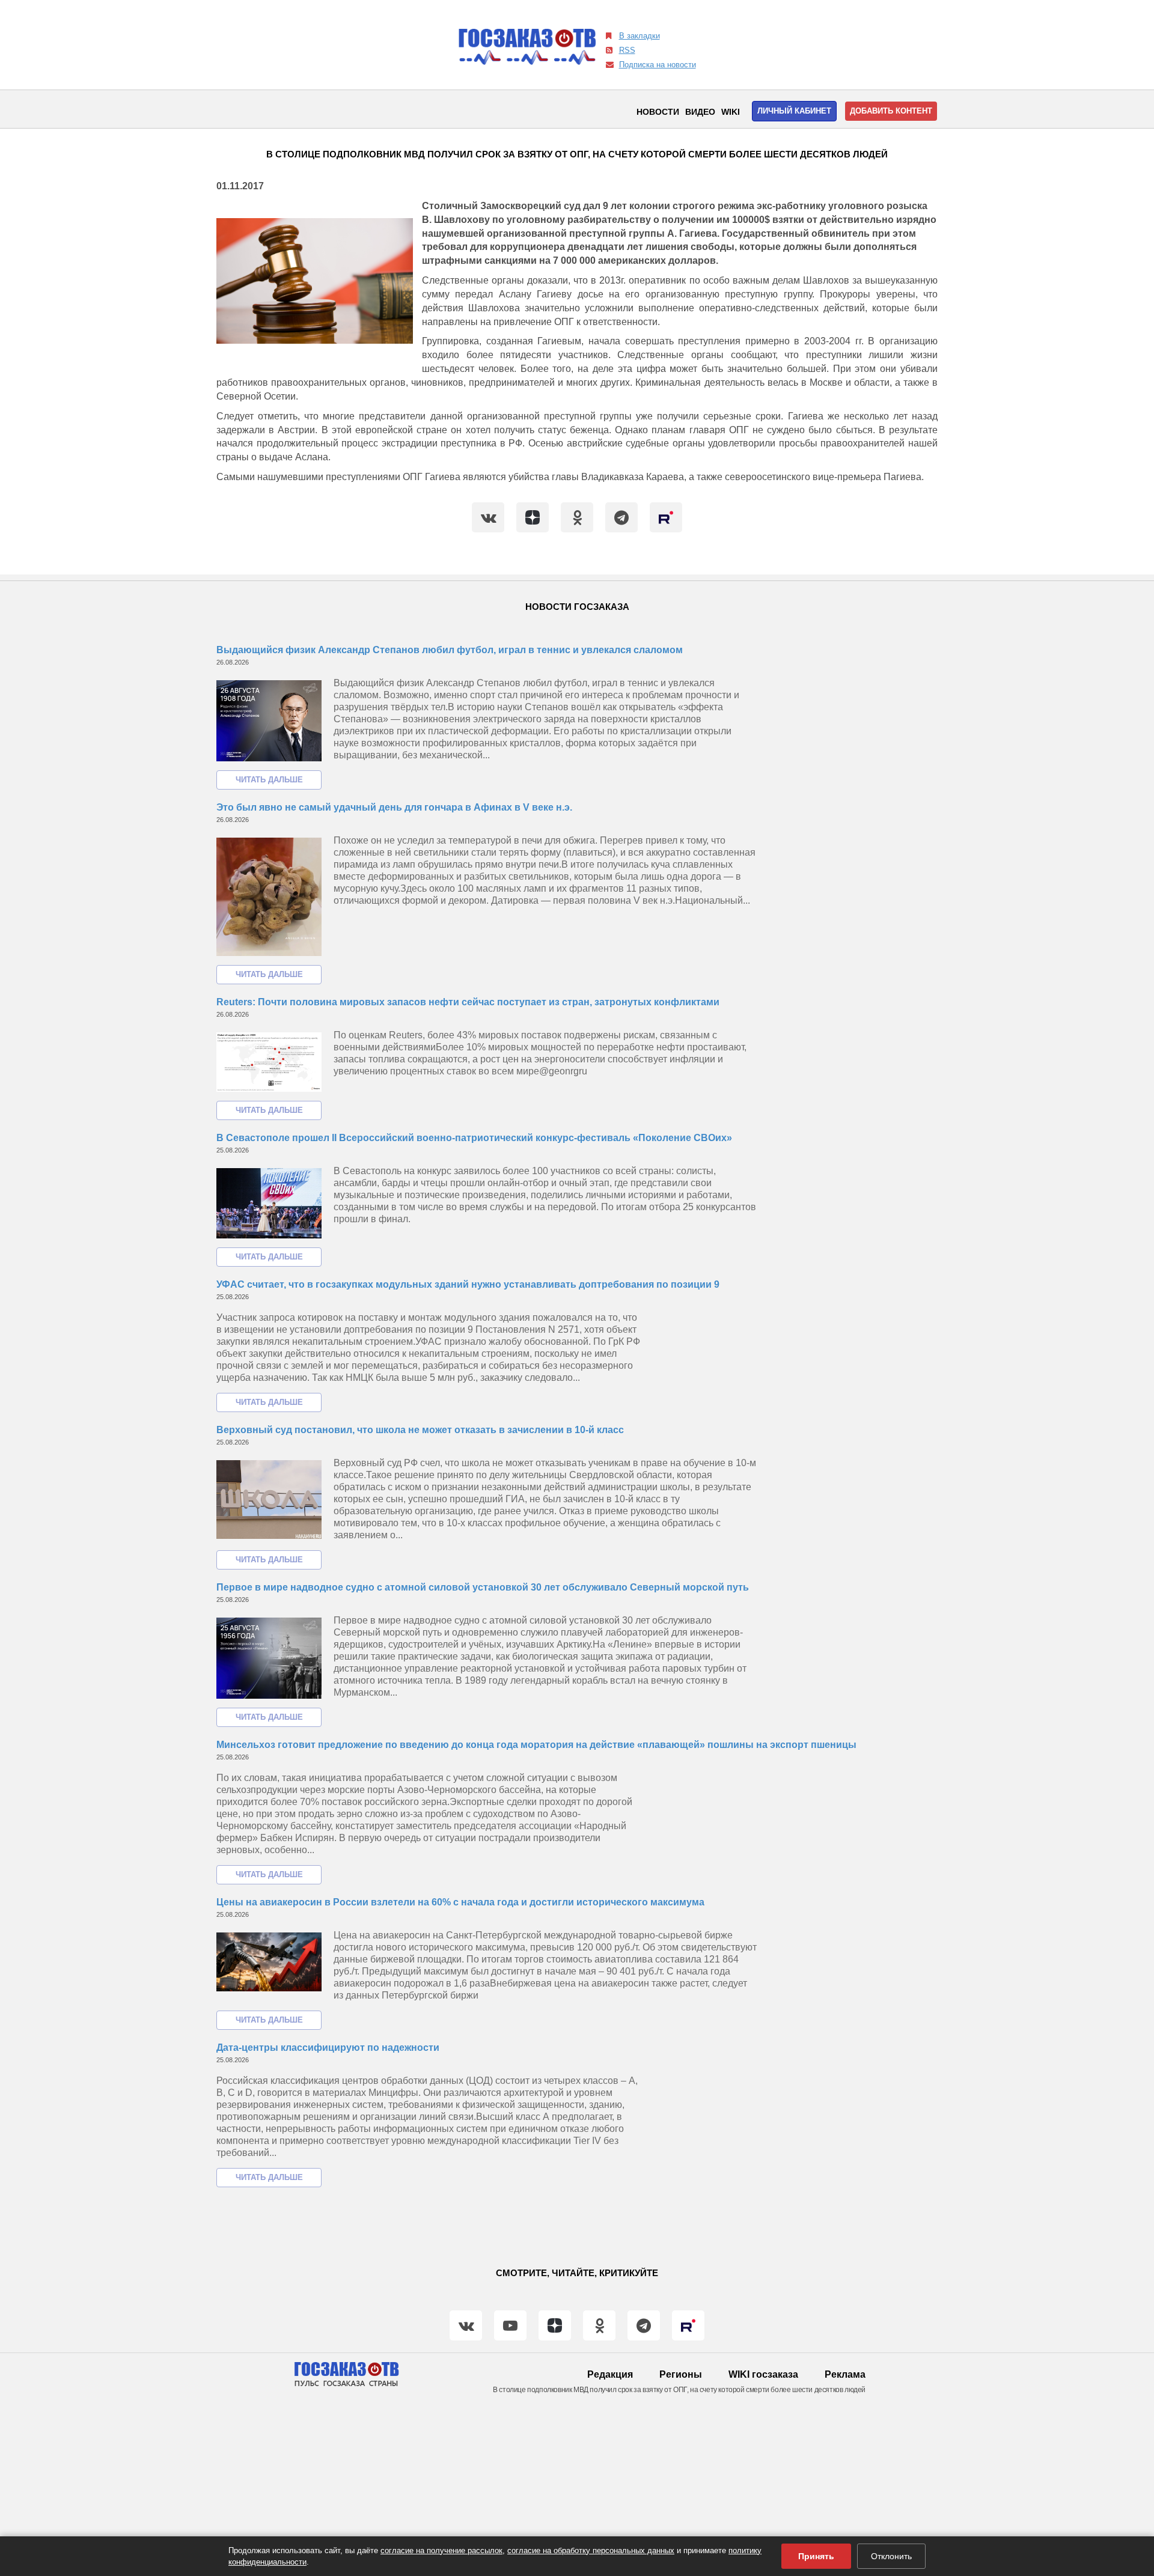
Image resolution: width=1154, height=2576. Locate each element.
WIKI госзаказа (763, 2374)
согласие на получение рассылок (441, 2550)
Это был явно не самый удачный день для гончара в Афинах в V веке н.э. (394, 807)
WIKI (731, 112)
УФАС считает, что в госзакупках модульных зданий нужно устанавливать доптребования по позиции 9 (468, 1284)
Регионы (681, 2374)
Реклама (845, 2374)
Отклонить (891, 2556)
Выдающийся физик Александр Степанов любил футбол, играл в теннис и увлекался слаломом (450, 650)
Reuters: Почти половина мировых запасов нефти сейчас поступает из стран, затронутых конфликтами (468, 1002)
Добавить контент (891, 111)
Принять (816, 2556)
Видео (700, 112)
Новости (658, 112)
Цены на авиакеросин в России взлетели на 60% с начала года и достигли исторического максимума (460, 1902)
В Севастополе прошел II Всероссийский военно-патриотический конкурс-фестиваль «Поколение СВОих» (474, 1138)
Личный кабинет (794, 111)
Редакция (610, 2374)
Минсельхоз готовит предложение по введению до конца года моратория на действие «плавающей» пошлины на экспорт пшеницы (536, 1745)
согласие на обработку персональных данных (591, 2550)
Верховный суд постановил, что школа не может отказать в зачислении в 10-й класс (420, 1430)
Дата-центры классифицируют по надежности (328, 2048)
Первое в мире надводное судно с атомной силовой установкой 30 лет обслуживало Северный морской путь (483, 1587)
